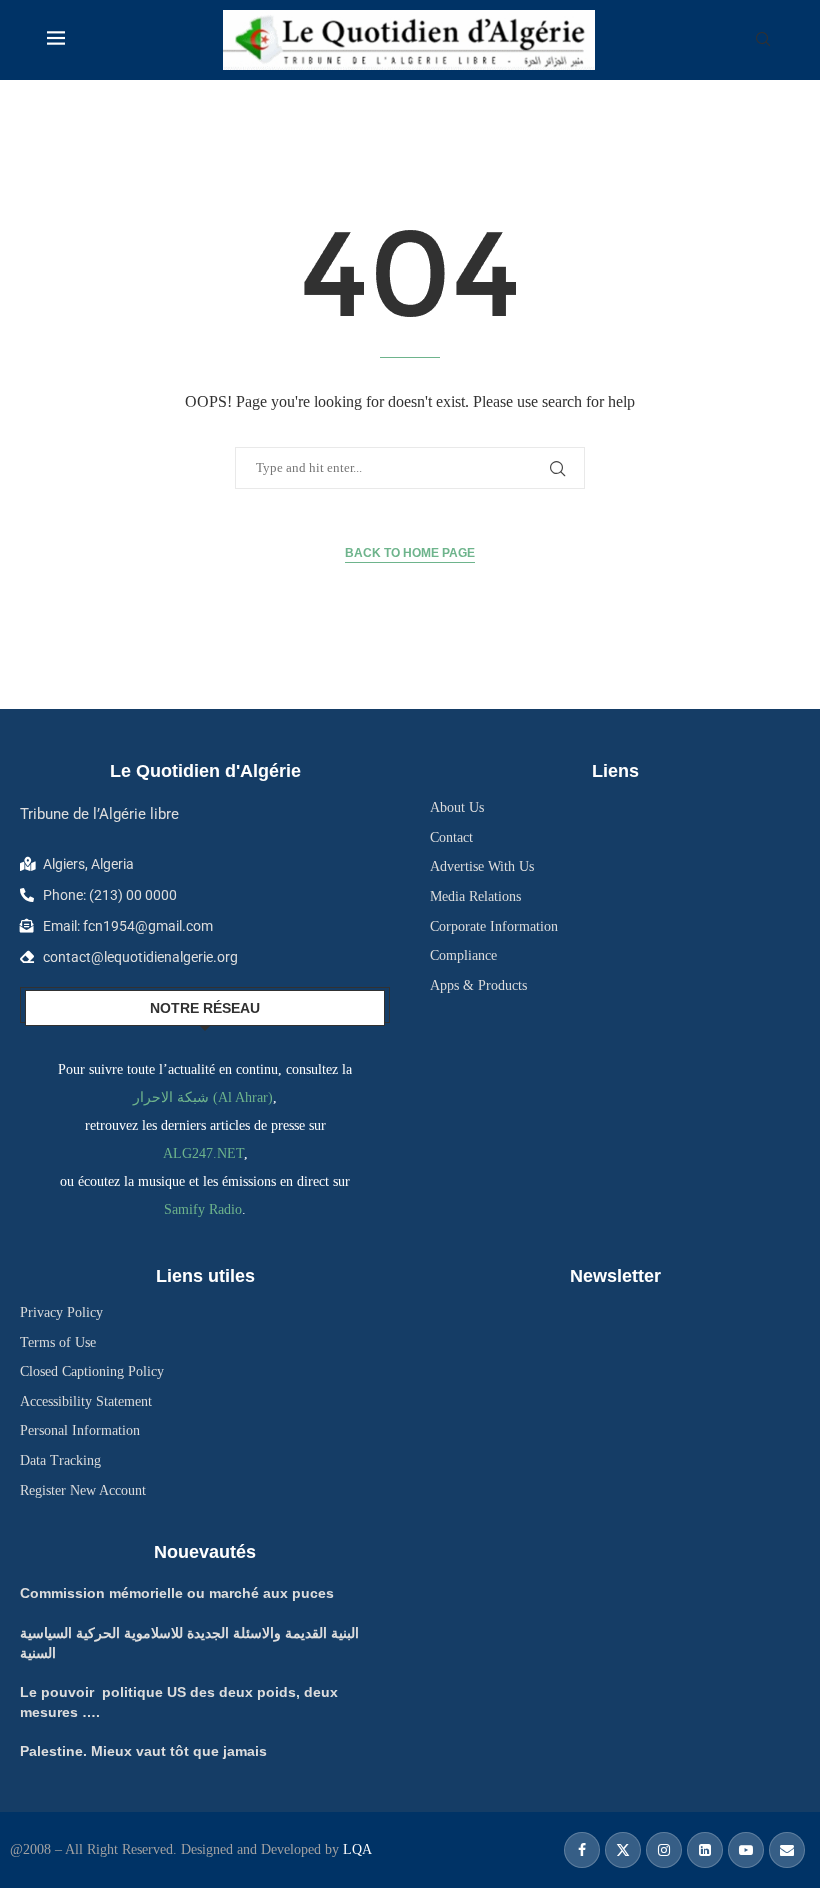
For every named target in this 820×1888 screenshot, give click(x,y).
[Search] (763, 40)
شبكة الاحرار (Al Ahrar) (203, 1097)
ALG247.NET (203, 1153)
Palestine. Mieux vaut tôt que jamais (143, 1751)
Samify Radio (203, 1209)
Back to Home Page (410, 553)
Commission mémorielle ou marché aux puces (177, 1593)
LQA (355, 1849)
